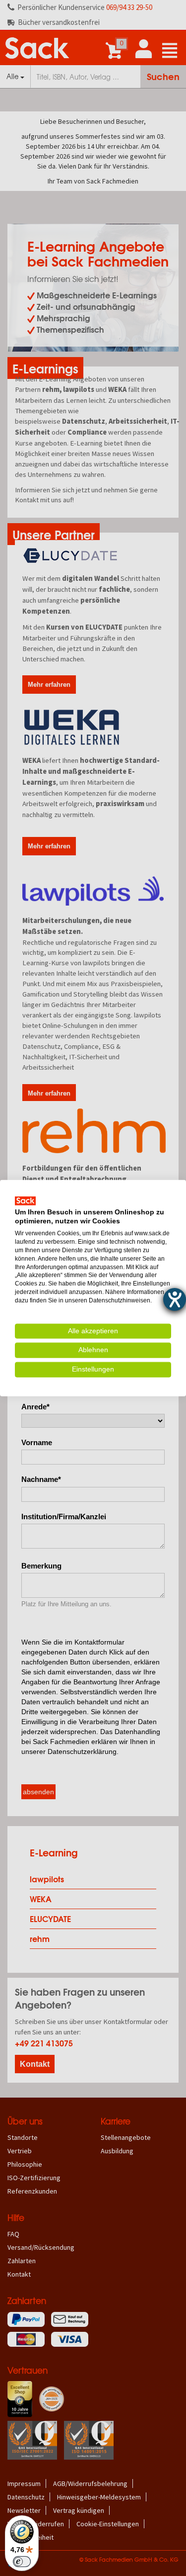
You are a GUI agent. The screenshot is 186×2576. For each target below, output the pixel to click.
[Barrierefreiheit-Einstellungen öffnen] (175, 1299)
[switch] (22, 2562)
